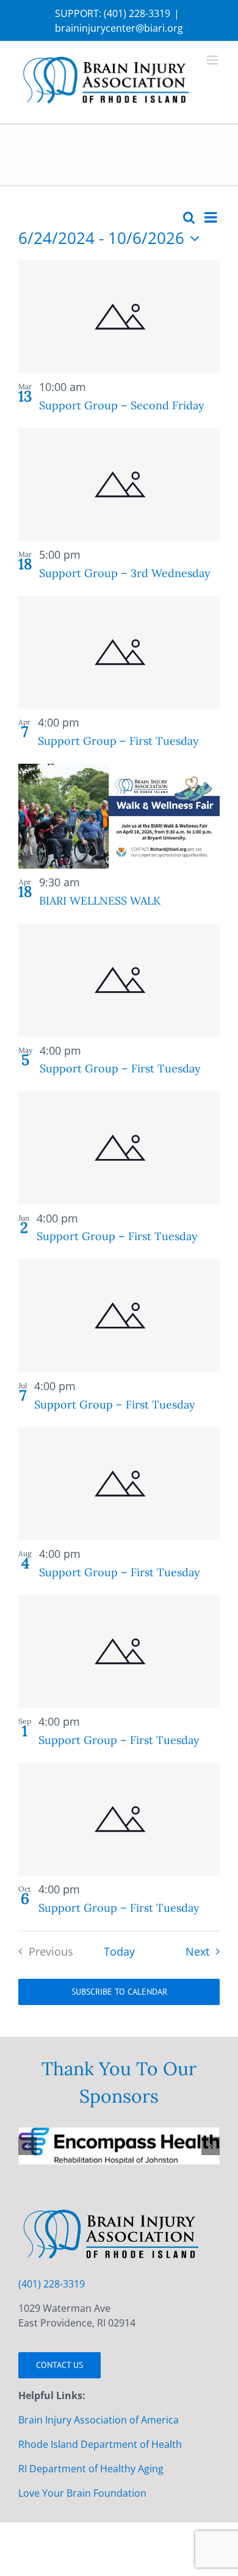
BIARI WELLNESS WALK (100, 901)
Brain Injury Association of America (99, 2476)
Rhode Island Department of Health (100, 2500)
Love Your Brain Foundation (82, 2549)
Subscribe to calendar (119, 1992)
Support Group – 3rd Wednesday (125, 573)
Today (119, 1951)
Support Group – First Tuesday (118, 741)
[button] (27, 2174)
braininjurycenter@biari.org (119, 28)
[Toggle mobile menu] (213, 60)
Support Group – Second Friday (122, 405)
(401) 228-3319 (137, 13)
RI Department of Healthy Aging (91, 2525)
